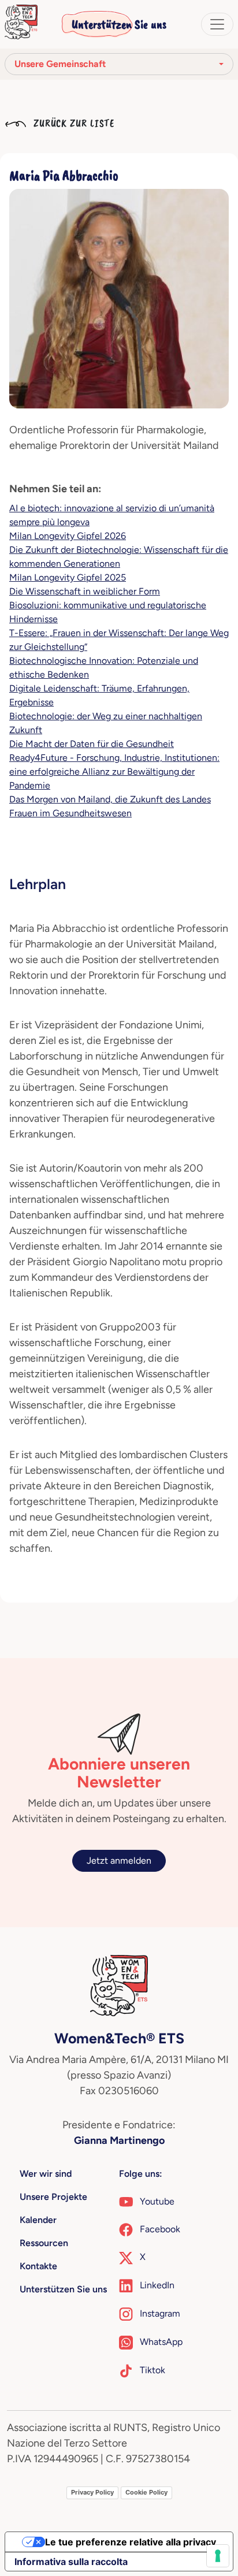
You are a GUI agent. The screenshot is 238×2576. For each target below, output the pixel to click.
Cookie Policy (146, 2492)
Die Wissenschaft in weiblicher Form (85, 591)
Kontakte (38, 2266)
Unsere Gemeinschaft (60, 64)
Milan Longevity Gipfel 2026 (68, 536)
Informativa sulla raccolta (71, 2562)
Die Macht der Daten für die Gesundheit (92, 744)
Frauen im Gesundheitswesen (70, 813)
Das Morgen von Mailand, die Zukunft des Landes (110, 799)
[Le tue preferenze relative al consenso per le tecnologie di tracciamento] (218, 2556)
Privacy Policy (92, 2492)
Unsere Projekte (53, 2197)
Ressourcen (44, 2243)
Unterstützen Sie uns (119, 24)
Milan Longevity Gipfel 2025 (68, 577)
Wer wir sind (46, 2174)
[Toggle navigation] (217, 24)
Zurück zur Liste (72, 123)
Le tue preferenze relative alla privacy (131, 2542)
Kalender (38, 2220)
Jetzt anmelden (119, 1861)
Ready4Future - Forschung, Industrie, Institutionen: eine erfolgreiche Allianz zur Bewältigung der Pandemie (114, 772)
